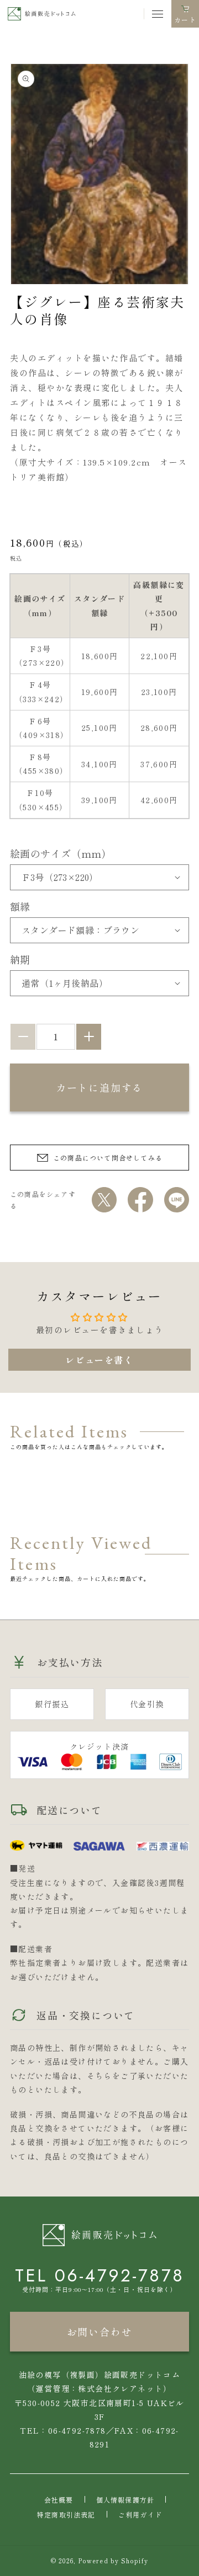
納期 (20, 959)
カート (185, 21)
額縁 (20, 906)
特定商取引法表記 (66, 2514)
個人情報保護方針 (125, 2500)
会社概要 (59, 2500)
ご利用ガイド (140, 2514)
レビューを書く (99, 1360)
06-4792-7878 (119, 2275)
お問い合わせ (100, 2332)
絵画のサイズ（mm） (61, 853)
